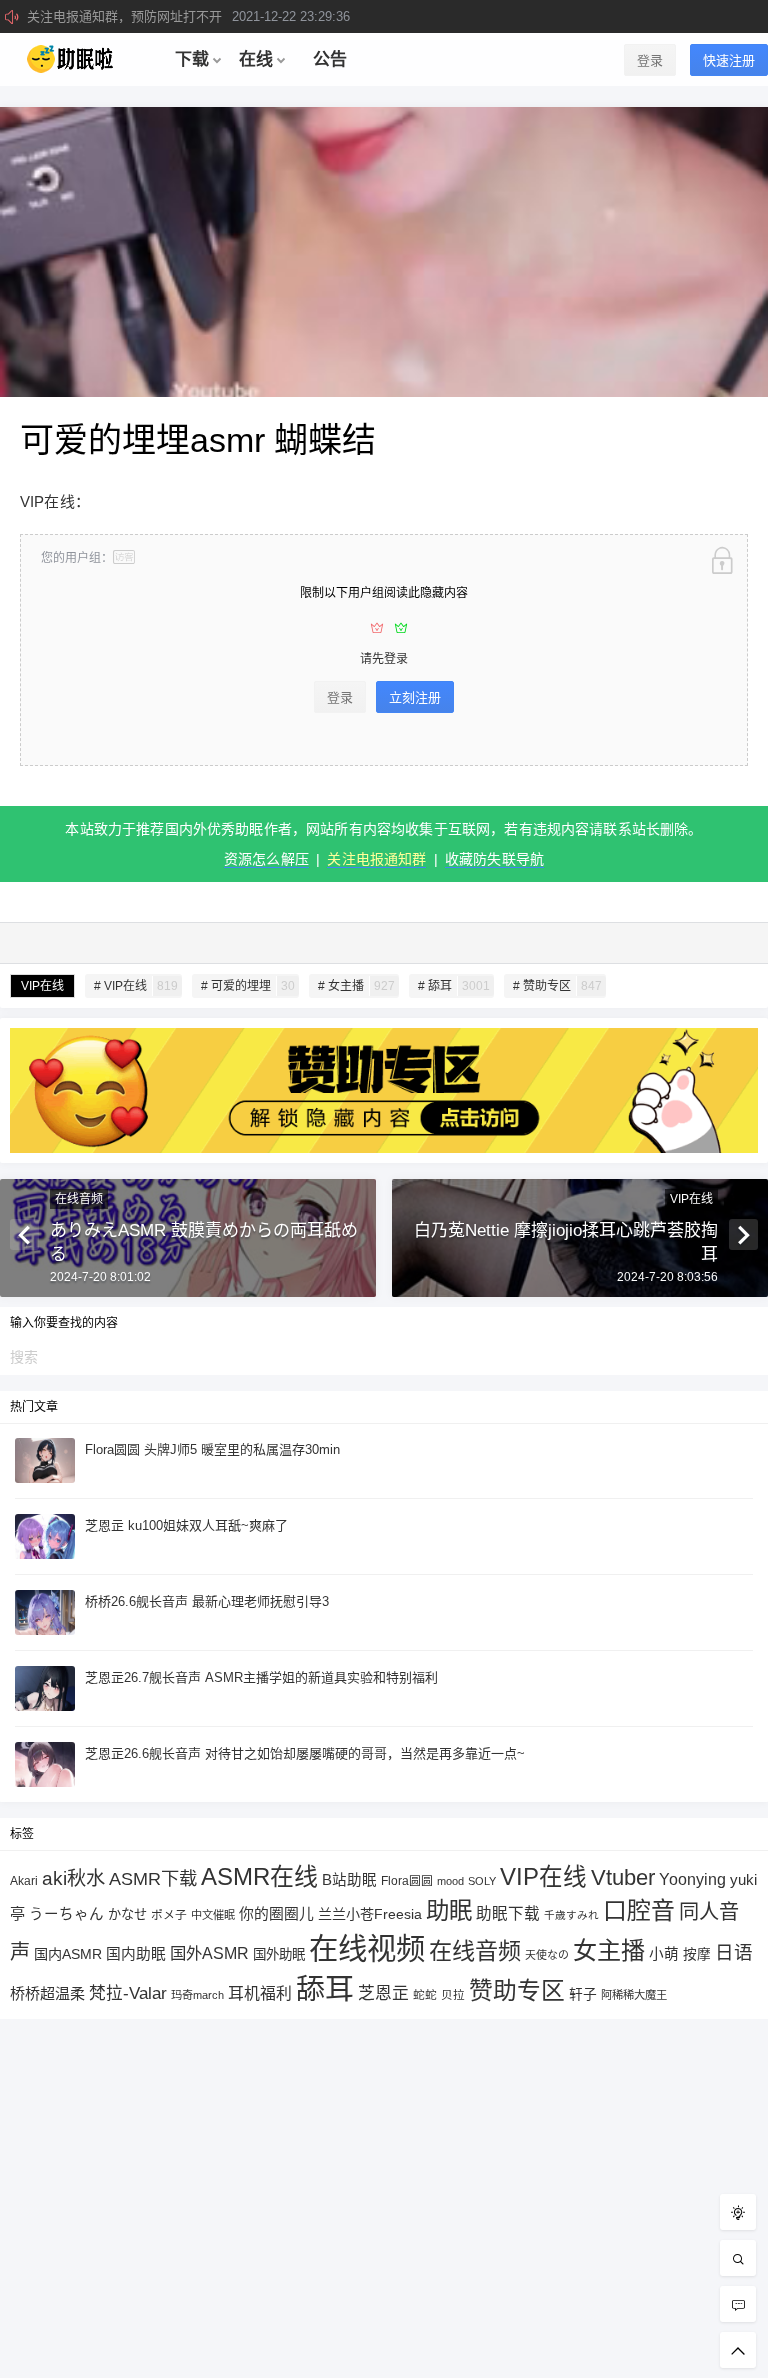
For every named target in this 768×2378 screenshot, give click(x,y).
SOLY (482, 1881)
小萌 (664, 1954)
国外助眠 (279, 1954)
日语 (734, 1952)
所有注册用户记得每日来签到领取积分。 (208, 16)
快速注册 (729, 60)
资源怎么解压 (266, 859)
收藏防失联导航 (494, 859)
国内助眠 (136, 1954)
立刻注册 (415, 697)
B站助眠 (349, 1880)
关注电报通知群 (376, 859)
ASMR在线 (259, 1876)
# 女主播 (356, 986)
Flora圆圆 (407, 1881)
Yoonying (692, 1879)
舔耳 (325, 1989)
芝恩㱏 (383, 1993)
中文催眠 (213, 1915)
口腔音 (639, 1910)
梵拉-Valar (128, 1993)
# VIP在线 (136, 986)
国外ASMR (209, 1953)
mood (450, 1881)
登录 (650, 60)
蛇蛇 (425, 1994)
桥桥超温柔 (47, 1993)
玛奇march (197, 1995)
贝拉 (453, 1994)
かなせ (127, 1914)
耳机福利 (260, 1993)
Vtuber (623, 1877)
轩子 (583, 1994)
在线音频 (79, 1199)
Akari (24, 1880)
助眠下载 (508, 1913)
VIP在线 (42, 986)
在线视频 (367, 1948)
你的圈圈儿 (276, 1914)
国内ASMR (68, 1954)
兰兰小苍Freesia (370, 1914)
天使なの (547, 1955)
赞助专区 (517, 1990)
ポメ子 (169, 1914)
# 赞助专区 (557, 986)
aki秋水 (73, 1878)
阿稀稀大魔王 (634, 1995)
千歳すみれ (571, 1915)
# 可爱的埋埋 (248, 986)
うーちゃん (66, 1914)
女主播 (609, 1950)
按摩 (697, 1954)
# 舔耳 (454, 986)
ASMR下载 (153, 1878)
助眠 (449, 1911)
